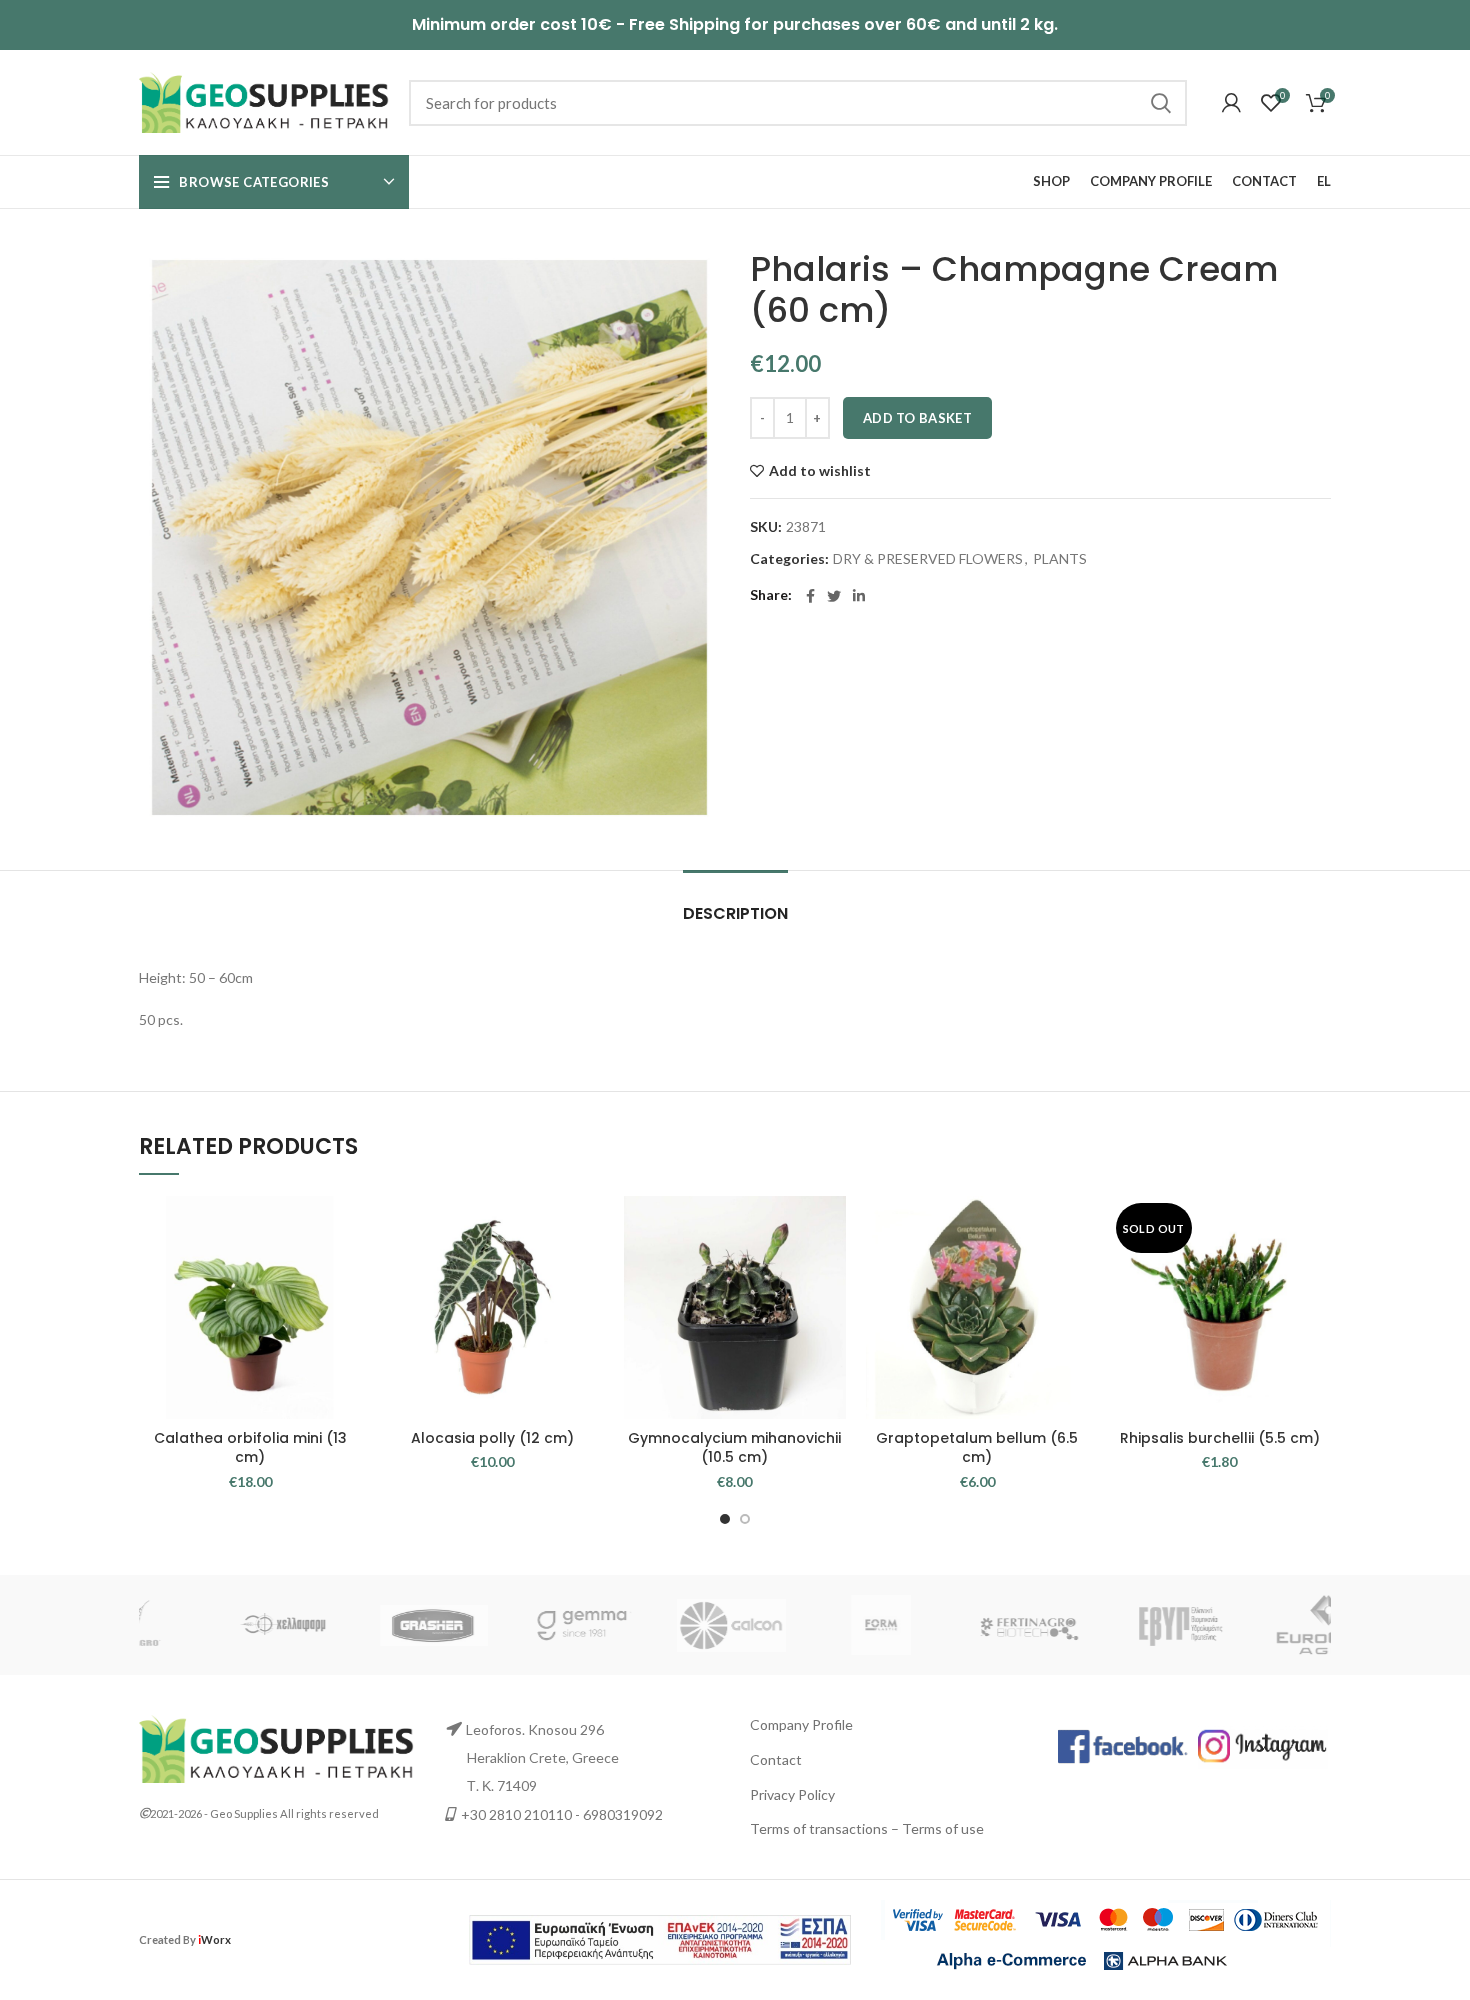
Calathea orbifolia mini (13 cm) (250, 1448)
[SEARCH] (1160, 103)
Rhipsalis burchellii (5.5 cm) (1220, 1438)
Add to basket (917, 418)
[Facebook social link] (810, 596)
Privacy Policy (792, 1794)
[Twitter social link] (834, 596)
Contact (776, 1759)
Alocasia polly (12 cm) (492, 1438)
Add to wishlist (820, 471)
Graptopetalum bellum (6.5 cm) (977, 1448)
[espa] (660, 1937)
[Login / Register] (1231, 103)
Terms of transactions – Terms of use (867, 1828)
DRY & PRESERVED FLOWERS (928, 559)
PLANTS (1060, 559)
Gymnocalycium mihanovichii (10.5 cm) (734, 1448)
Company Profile (801, 1724)
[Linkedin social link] (859, 596)
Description (735, 913)
